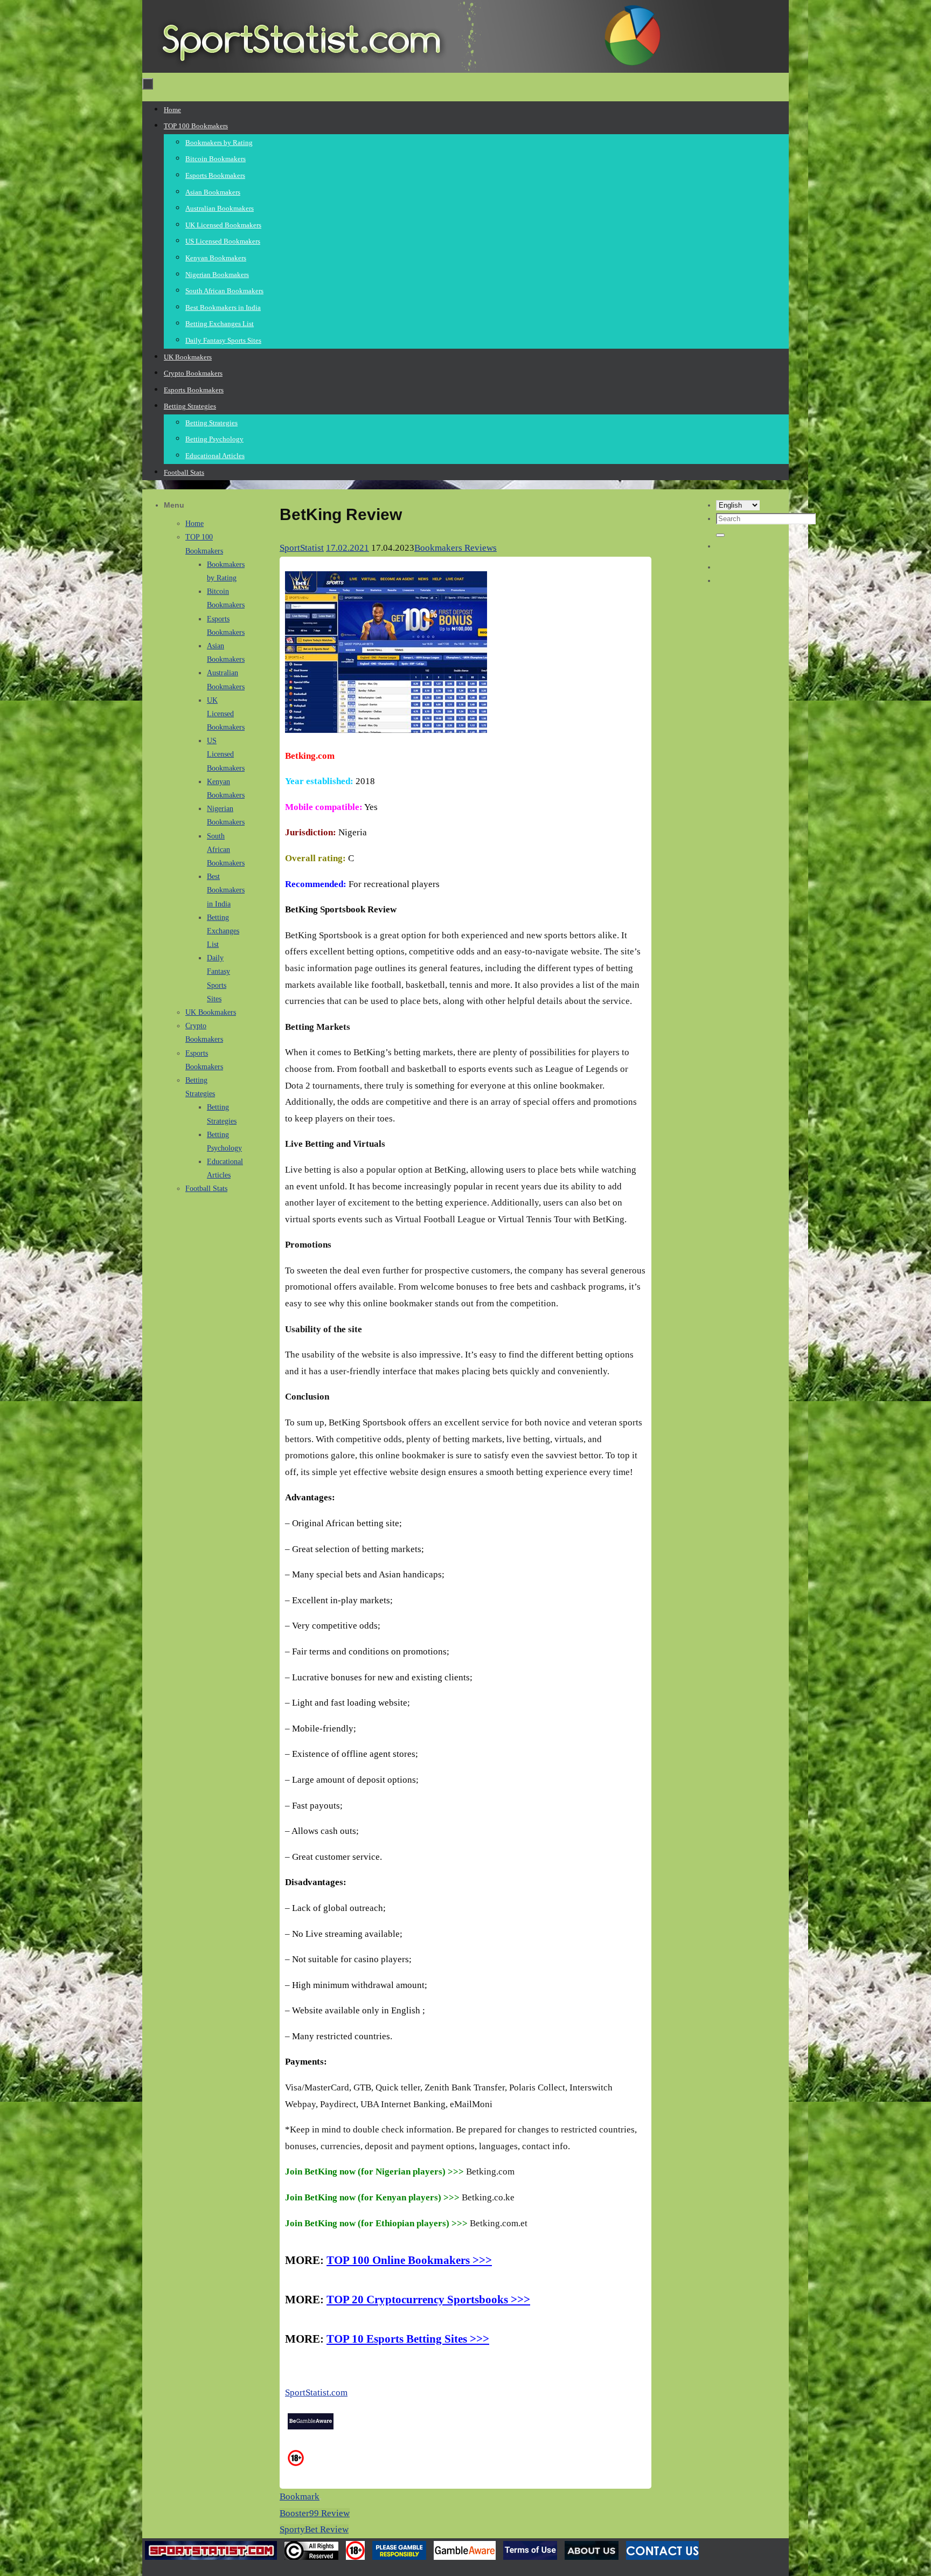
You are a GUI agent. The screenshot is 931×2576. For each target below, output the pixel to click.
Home (194, 524)
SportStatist (302, 548)
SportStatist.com (316, 2393)
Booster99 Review (315, 2513)
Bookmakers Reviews (456, 548)
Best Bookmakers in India (226, 890)
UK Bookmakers (211, 1012)
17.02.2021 (348, 548)
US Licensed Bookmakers (226, 754)
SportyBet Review (314, 2529)
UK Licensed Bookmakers (226, 714)
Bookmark (300, 2497)
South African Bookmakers (226, 850)
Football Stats (206, 1189)
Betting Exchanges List (223, 931)
